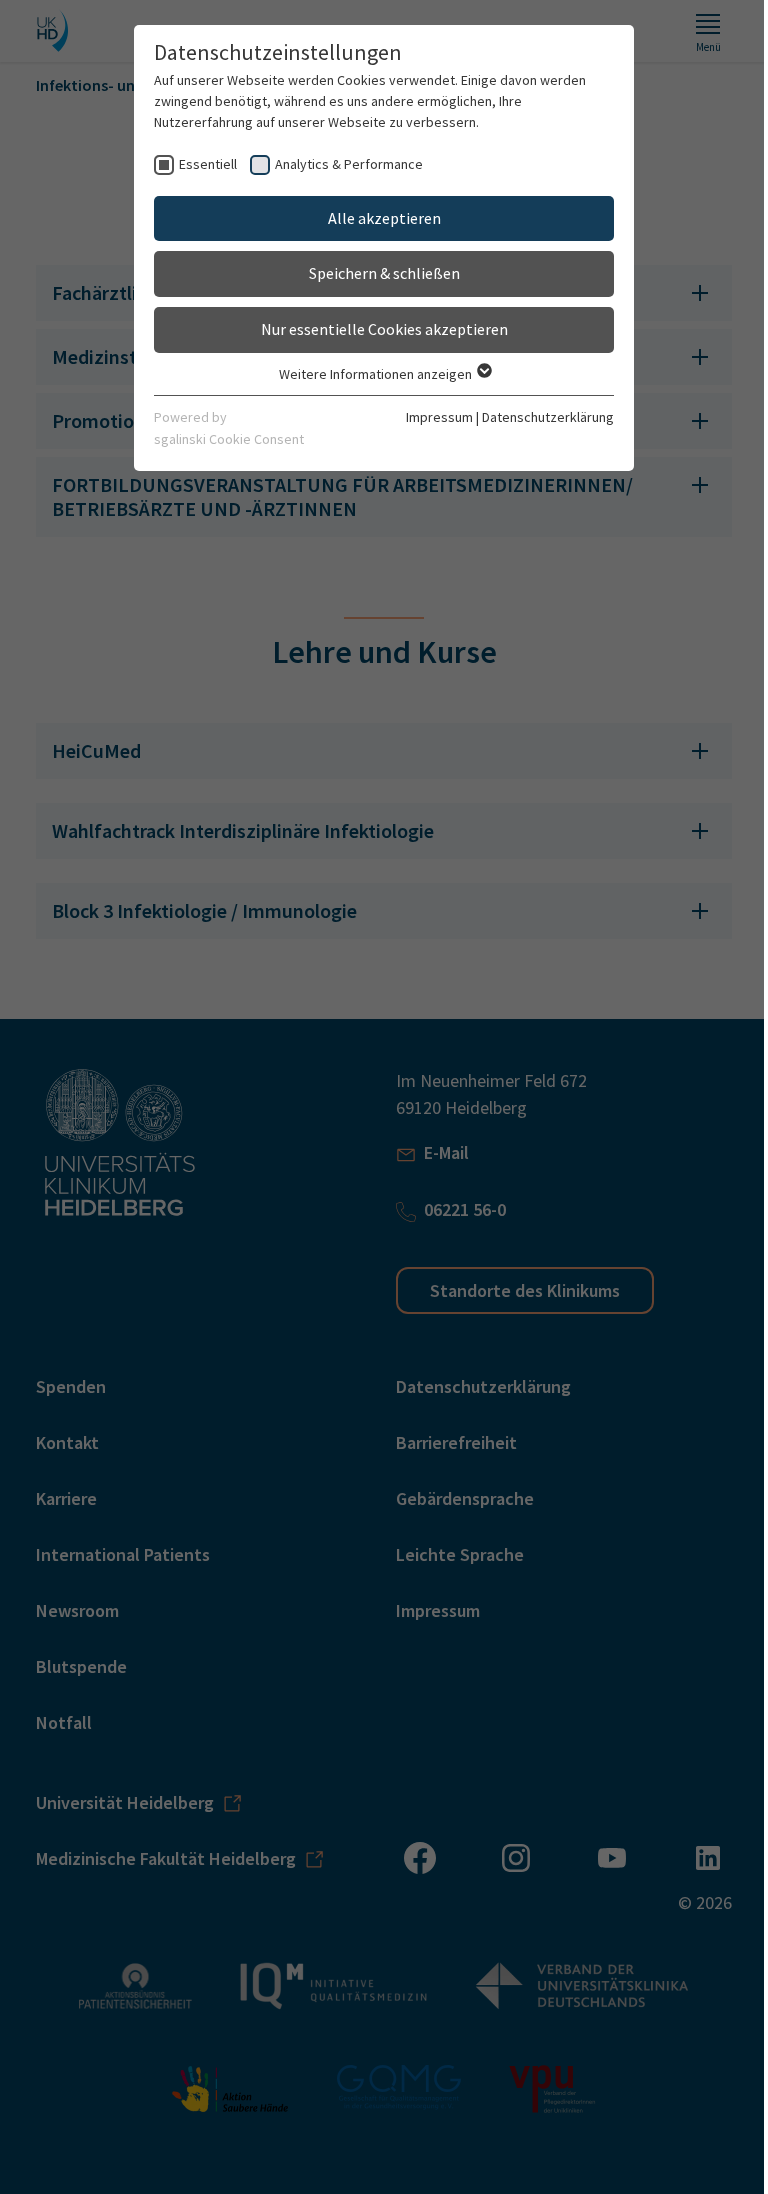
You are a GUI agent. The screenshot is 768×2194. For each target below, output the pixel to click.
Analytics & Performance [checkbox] (342, 164)
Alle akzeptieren (376, 218)
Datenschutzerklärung (541, 417)
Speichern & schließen (376, 273)
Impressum (432, 417)
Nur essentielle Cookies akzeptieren (376, 329)
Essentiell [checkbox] (201, 164)
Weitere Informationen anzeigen (369, 374)
